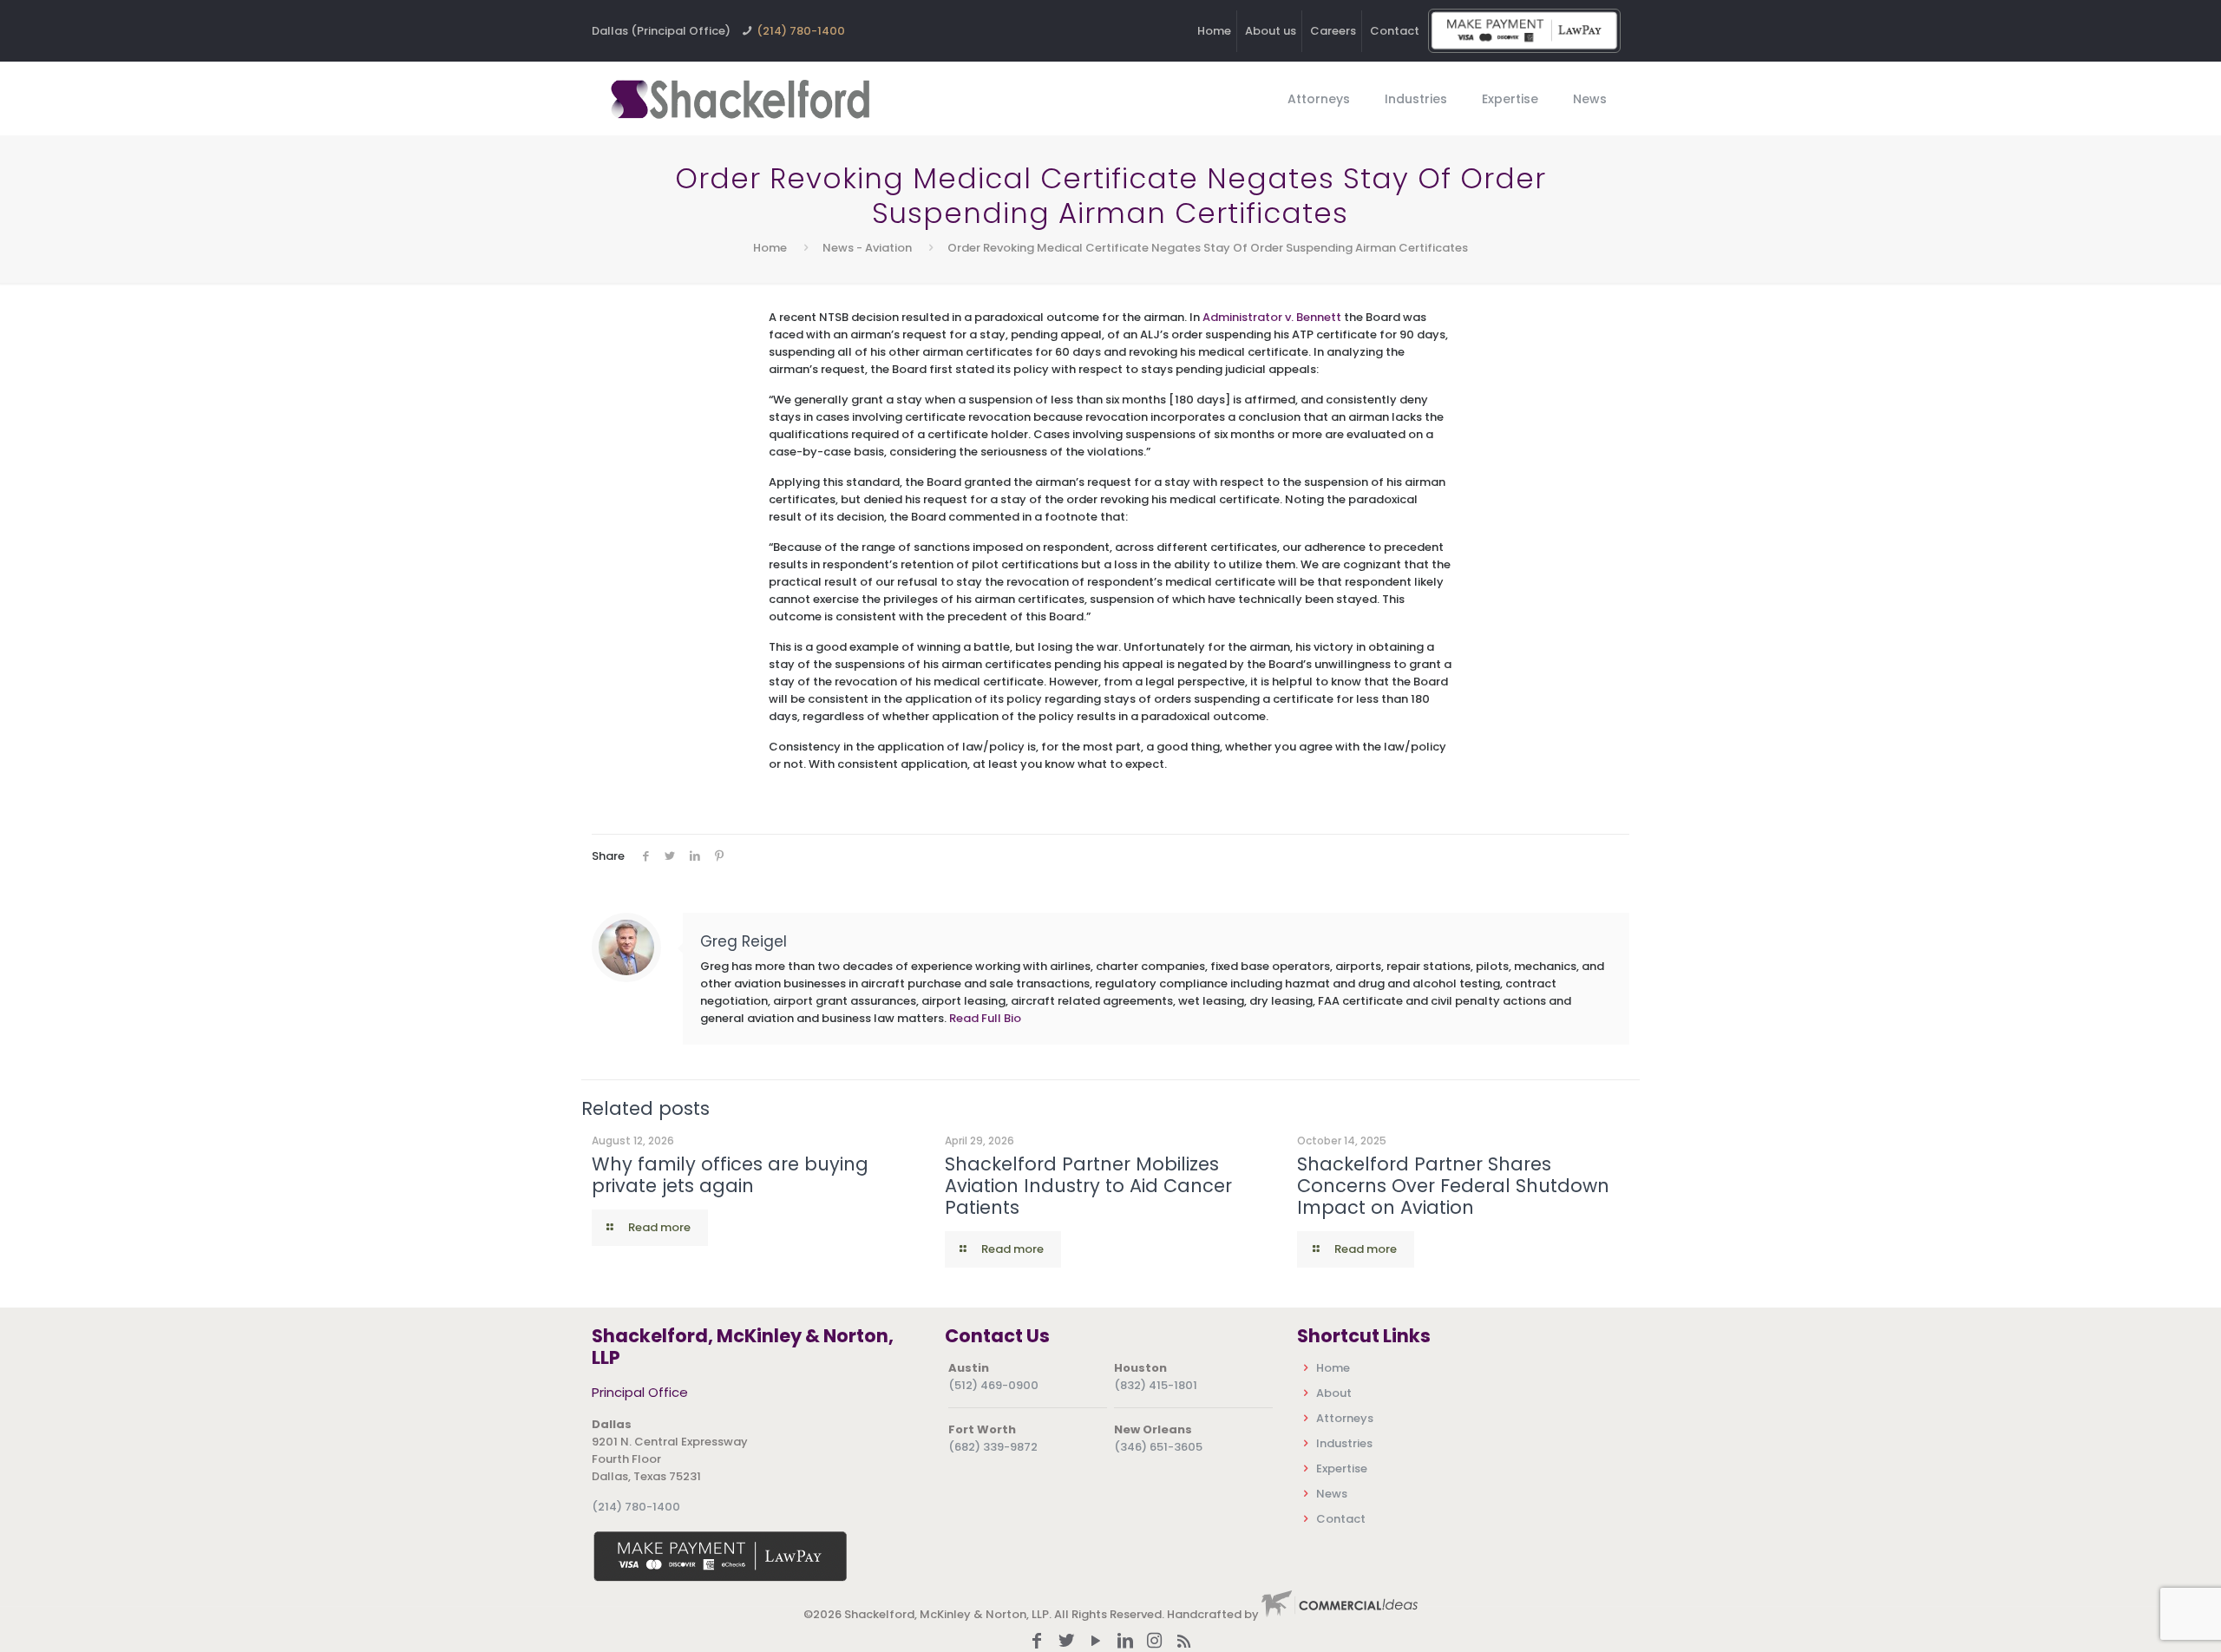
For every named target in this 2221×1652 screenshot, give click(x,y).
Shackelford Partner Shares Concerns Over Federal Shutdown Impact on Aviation (1453, 1186)
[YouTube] (1096, 1642)
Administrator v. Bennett (1272, 317)
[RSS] (1184, 1642)
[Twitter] (1066, 1642)
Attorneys (1345, 1418)
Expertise (1342, 1468)
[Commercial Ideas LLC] (1340, 1614)
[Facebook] (1037, 1642)
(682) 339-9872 (993, 1447)
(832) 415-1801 (1156, 1385)
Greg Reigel (744, 941)
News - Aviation (867, 248)
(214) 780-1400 (801, 31)
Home (1214, 31)
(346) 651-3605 (1158, 1447)
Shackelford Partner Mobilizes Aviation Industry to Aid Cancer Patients (1088, 1186)
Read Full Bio (985, 1018)
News (1332, 1494)
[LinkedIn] (1125, 1642)
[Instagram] (1155, 1642)
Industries (1344, 1443)
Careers (1333, 31)
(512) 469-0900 (993, 1385)
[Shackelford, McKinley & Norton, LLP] (739, 98)
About (1334, 1393)
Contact (1395, 31)
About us (1271, 31)
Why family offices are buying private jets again (730, 1175)
